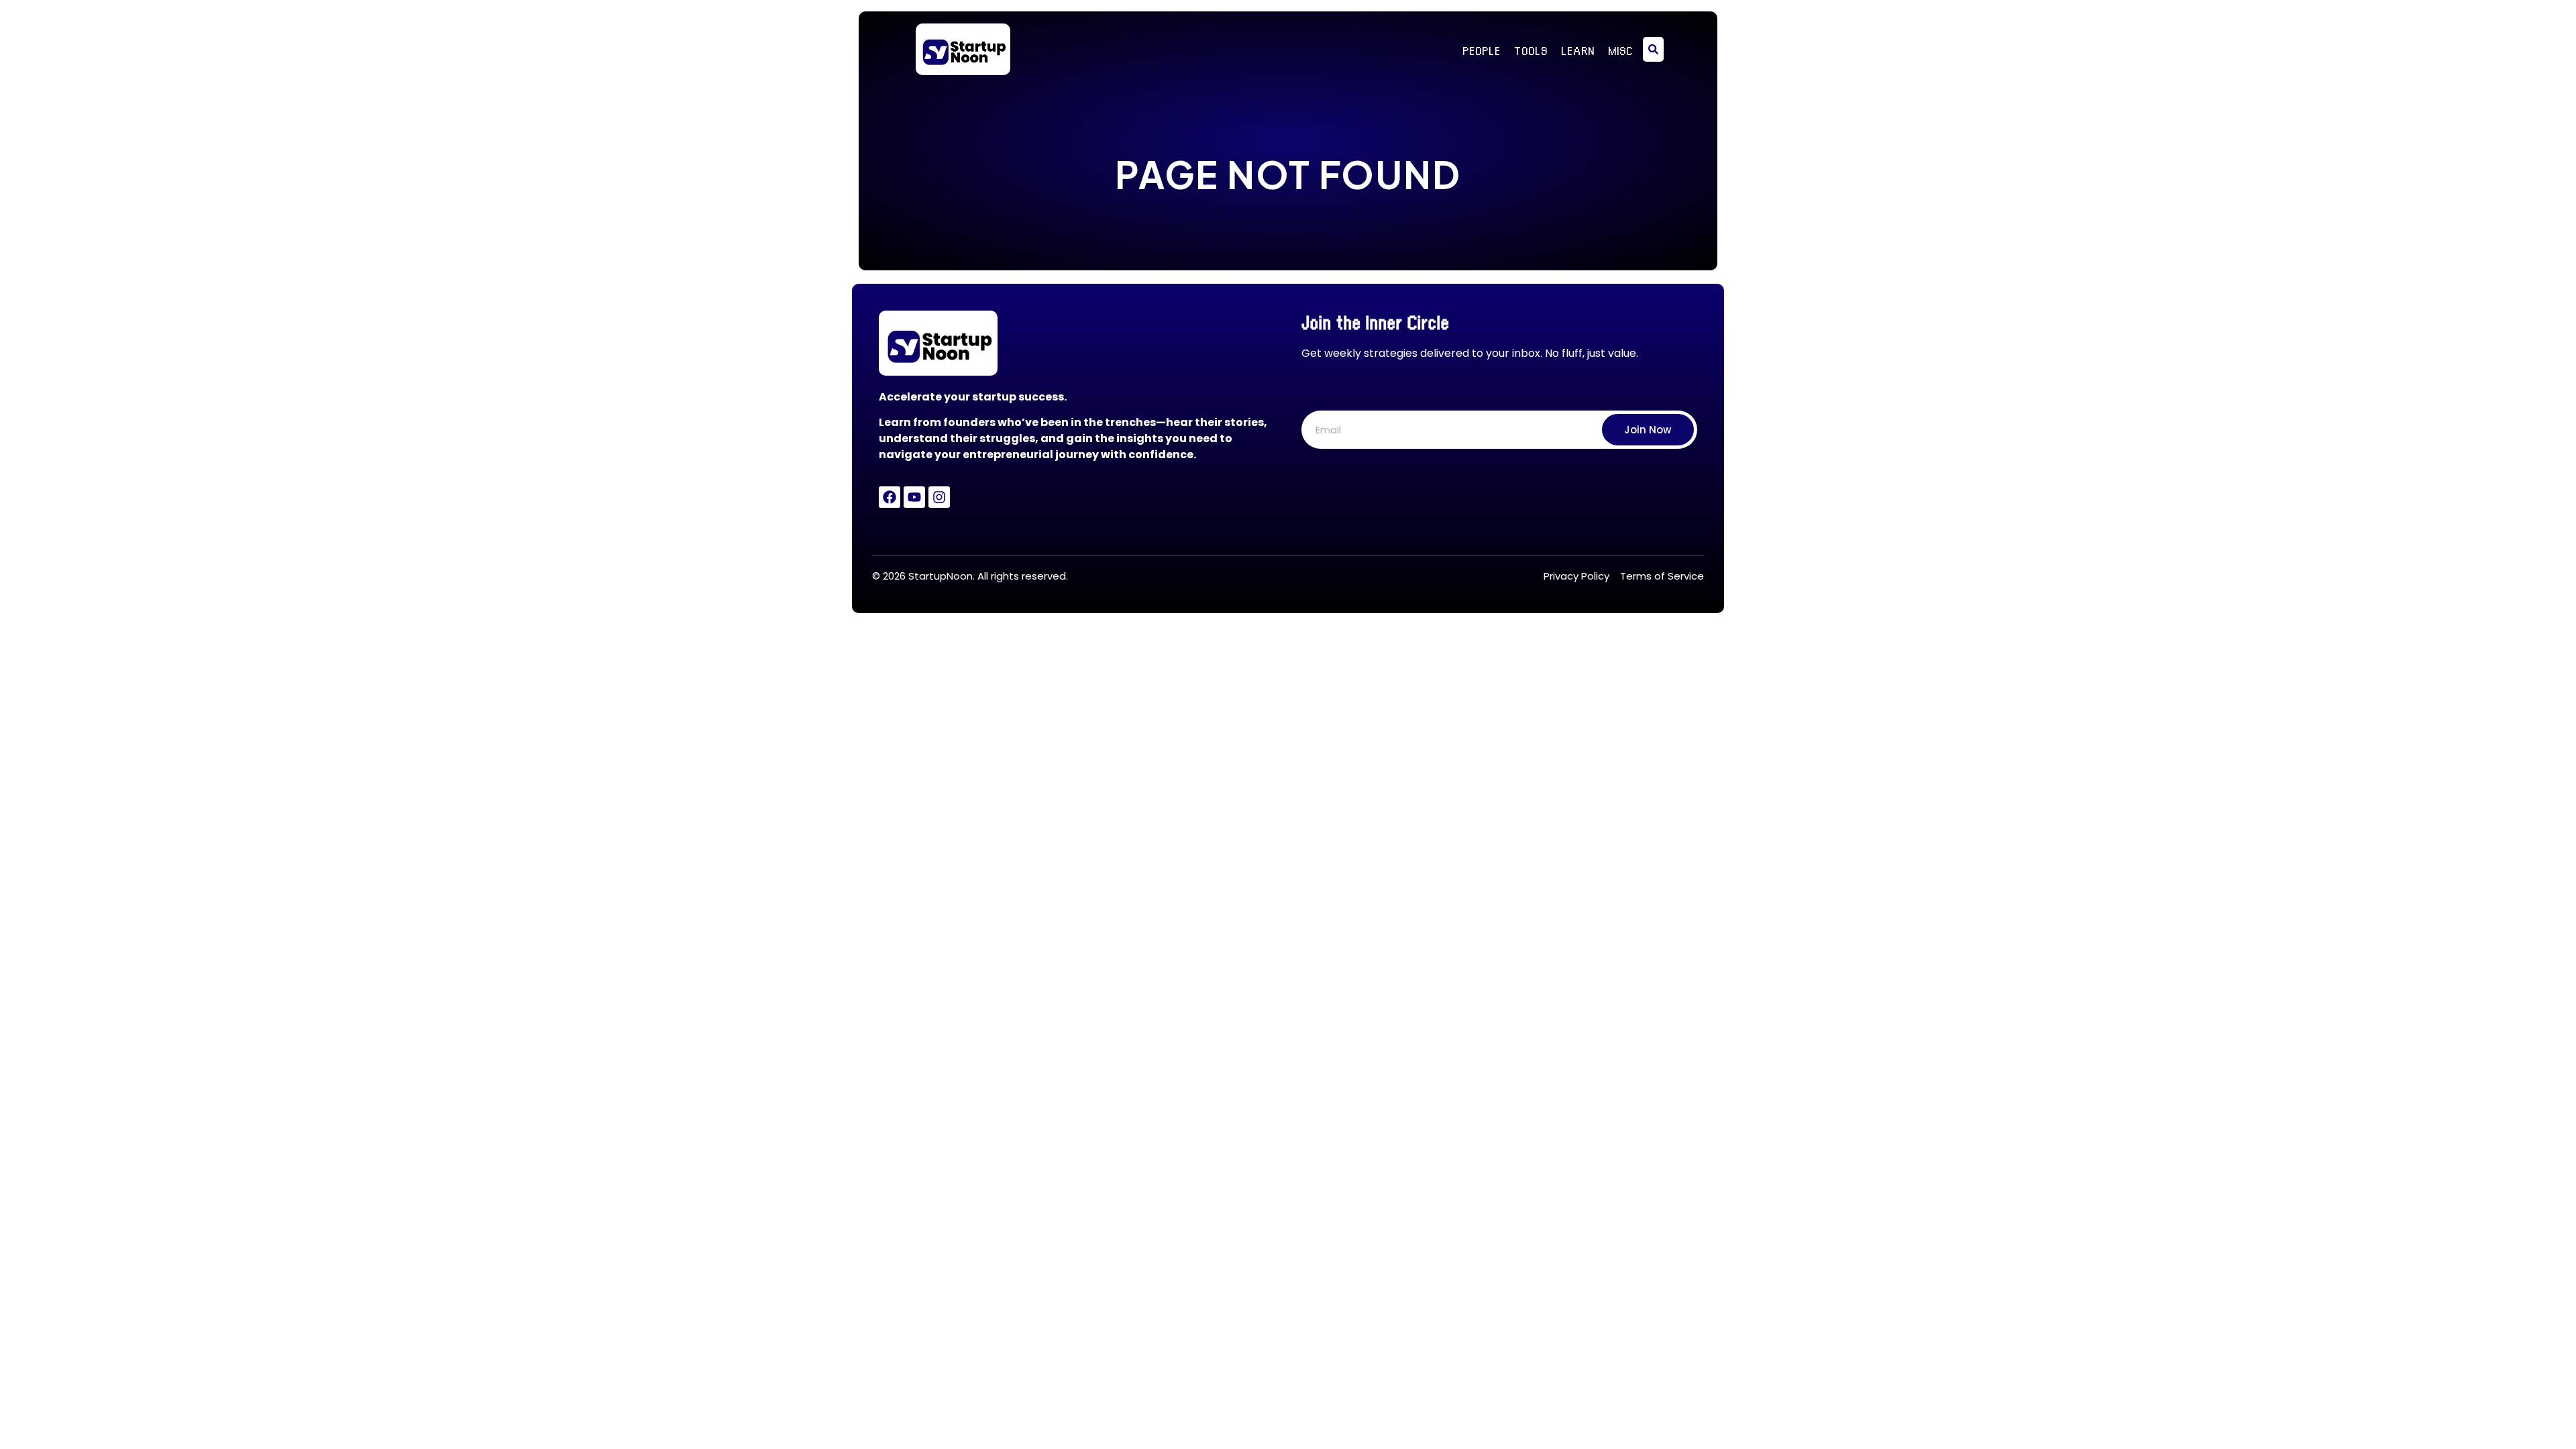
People (1482, 50)
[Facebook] (890, 497)
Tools (1531, 50)
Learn (1578, 50)
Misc (1620, 50)
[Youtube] (914, 497)
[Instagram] (939, 497)
